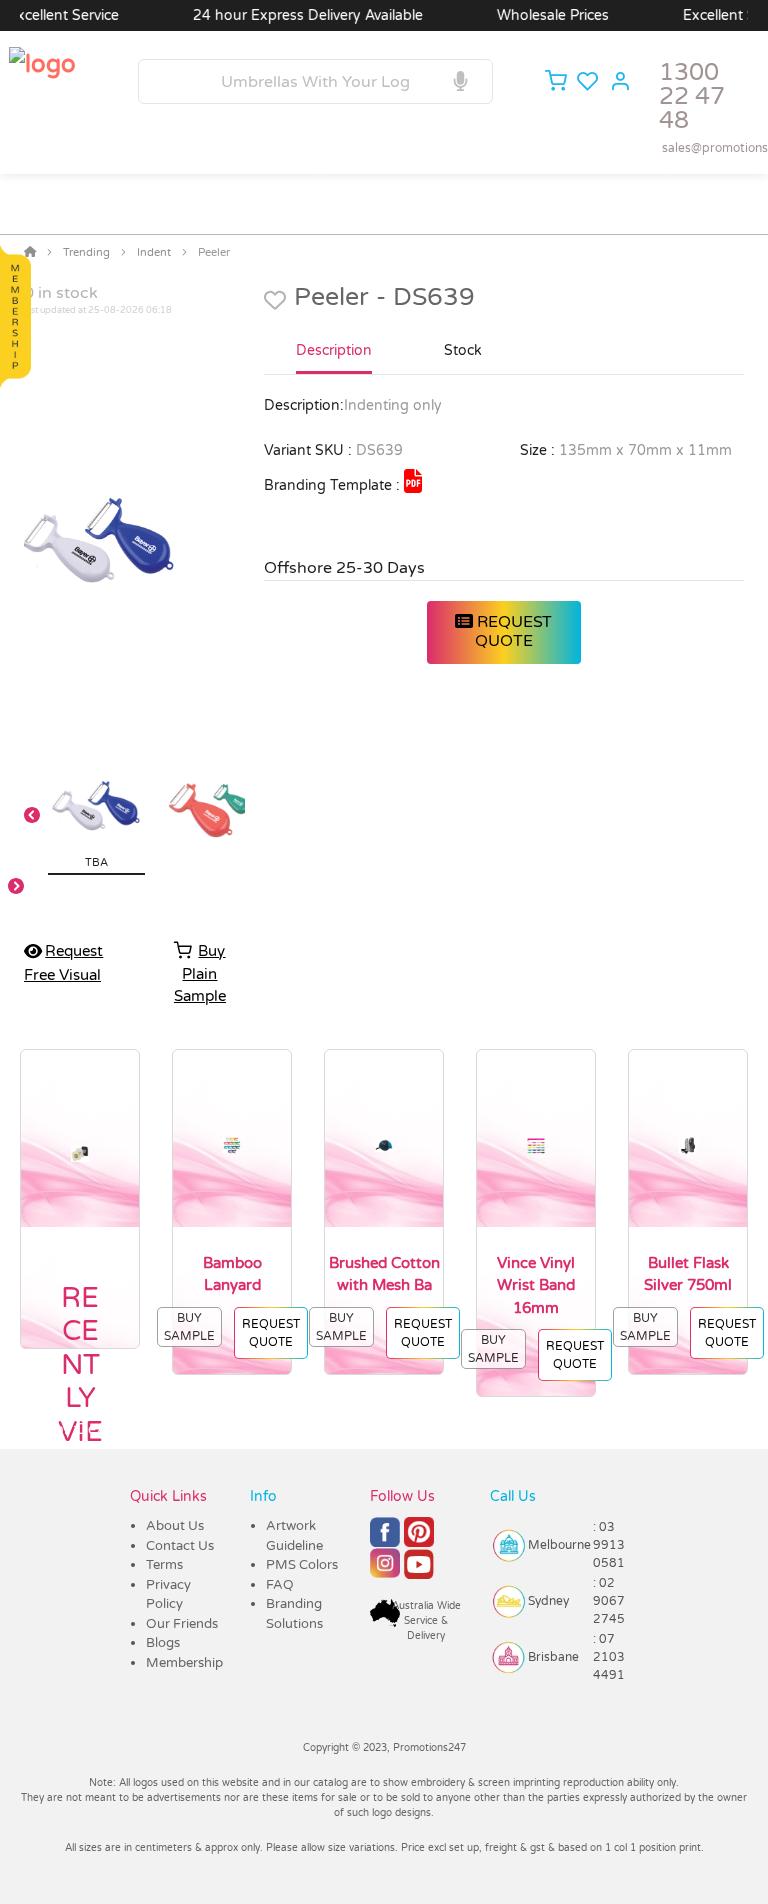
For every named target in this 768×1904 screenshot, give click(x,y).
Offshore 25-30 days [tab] (344, 568)
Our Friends (182, 1624)
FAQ (280, 1585)
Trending (86, 252)
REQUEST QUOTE (512, 631)
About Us (175, 1526)
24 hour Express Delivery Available (287, 15)
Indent (154, 252)
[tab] (334, 359)
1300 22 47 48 (692, 96)
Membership (184, 1663)
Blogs (163, 1643)
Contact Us (180, 1546)
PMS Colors (302, 1565)
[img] (413, 481)
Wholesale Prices (532, 15)
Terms (164, 1565)
